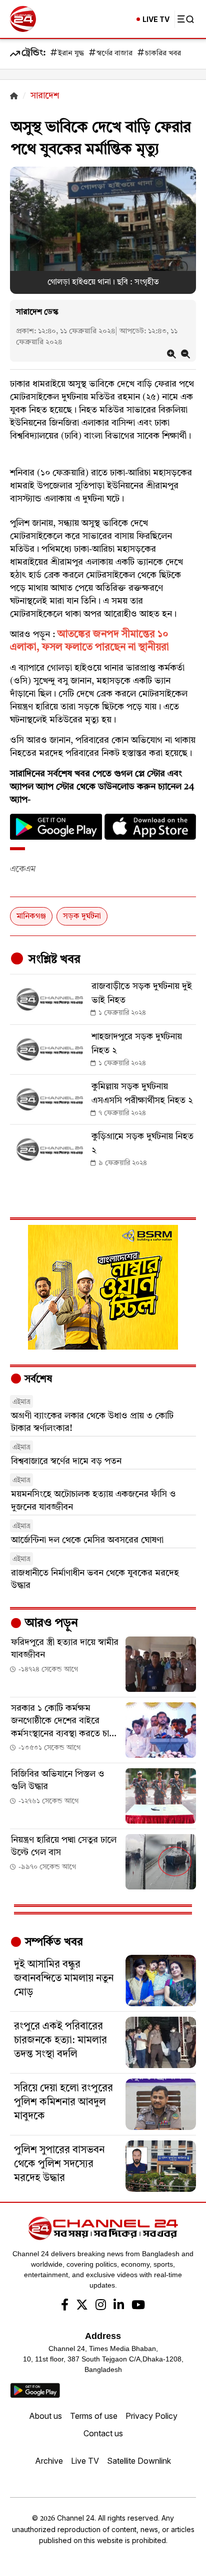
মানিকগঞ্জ (31, 917)
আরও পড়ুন (50, 1624)
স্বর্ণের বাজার (114, 54)
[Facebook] (65, 2306)
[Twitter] (82, 2306)
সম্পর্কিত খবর (52, 1942)
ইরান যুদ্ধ (71, 54)
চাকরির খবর (163, 54)
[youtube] (138, 2306)
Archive (49, 2461)
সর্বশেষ (37, 1380)
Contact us (103, 2433)
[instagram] (101, 2306)
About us (45, 2416)
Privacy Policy (151, 2416)
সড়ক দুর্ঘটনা (82, 917)
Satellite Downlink (139, 2461)
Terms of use (94, 2416)
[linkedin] (119, 2306)
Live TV (85, 2461)
